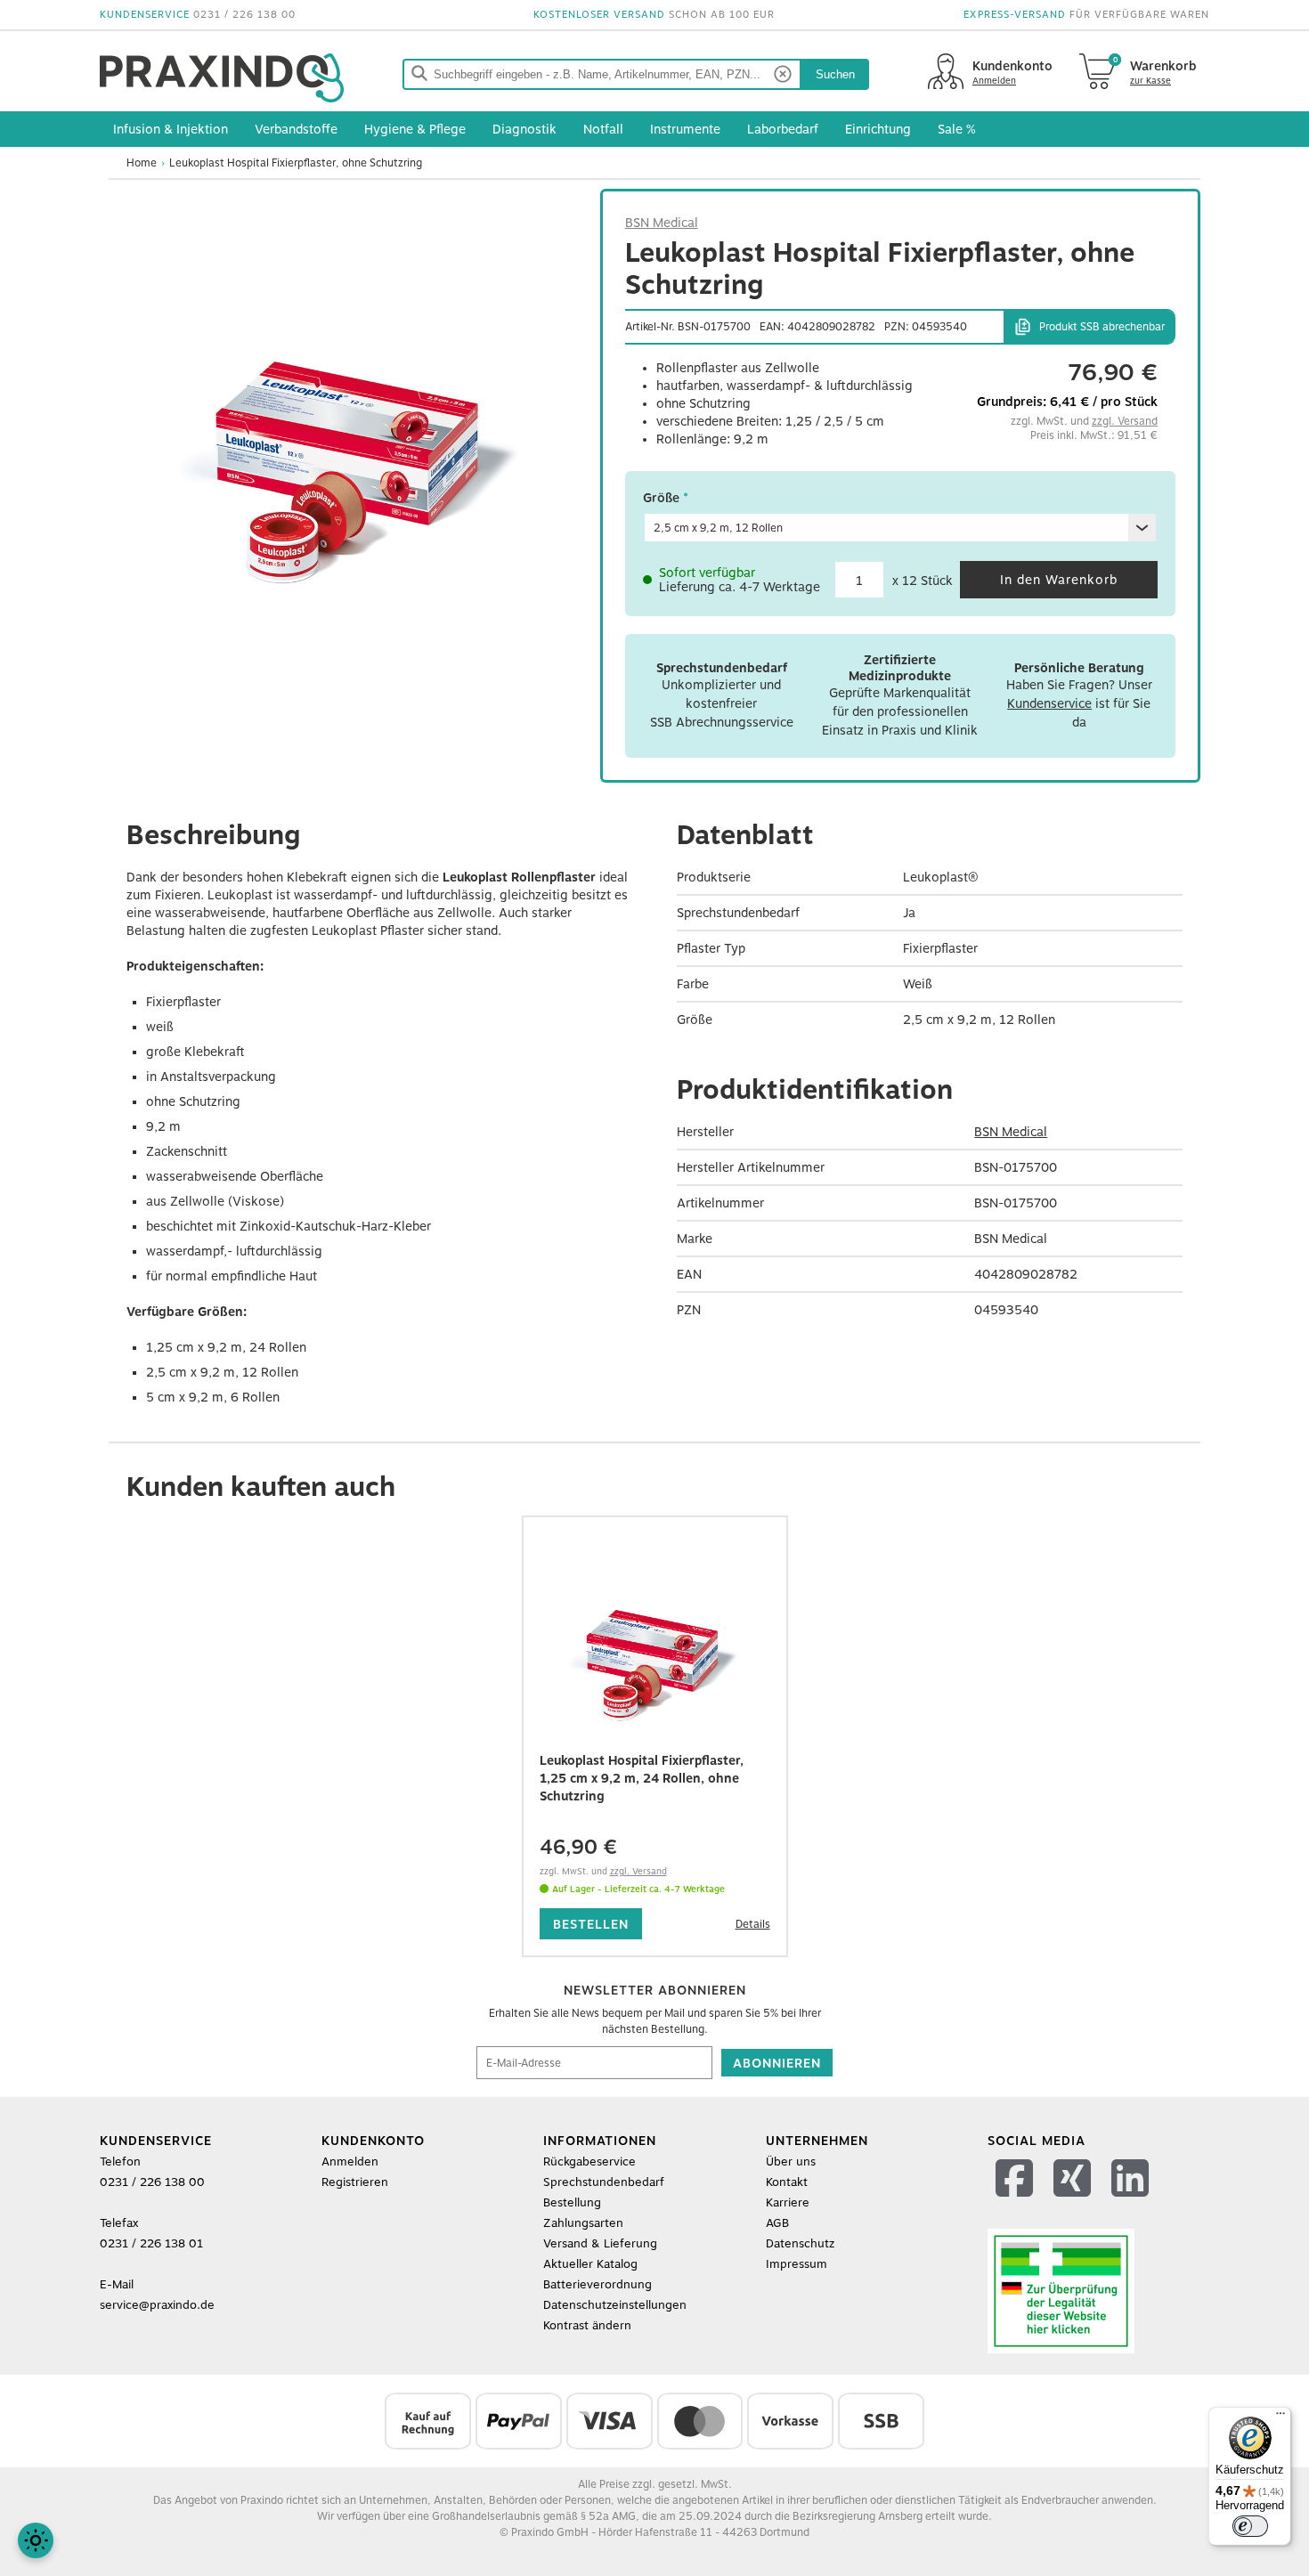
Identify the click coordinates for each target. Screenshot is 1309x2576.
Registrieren (355, 2182)
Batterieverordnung (598, 2284)
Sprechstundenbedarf (604, 2182)
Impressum (797, 2264)
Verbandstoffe (296, 129)
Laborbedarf (783, 129)
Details (753, 1924)
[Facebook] (1016, 2201)
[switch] (1250, 2526)
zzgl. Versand (1125, 421)
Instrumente (685, 129)
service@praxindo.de (157, 2305)
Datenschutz (800, 2243)
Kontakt (787, 2182)
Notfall (603, 129)
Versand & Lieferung (600, 2243)
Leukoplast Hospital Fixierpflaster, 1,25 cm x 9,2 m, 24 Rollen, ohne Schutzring (642, 1778)
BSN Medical (662, 223)
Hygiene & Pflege (415, 129)
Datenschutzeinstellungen (615, 2305)
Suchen (835, 74)
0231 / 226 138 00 (244, 15)
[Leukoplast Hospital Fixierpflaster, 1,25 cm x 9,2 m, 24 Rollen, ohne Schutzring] (655, 1654)
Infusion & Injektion (171, 129)
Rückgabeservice (589, 2162)
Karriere (788, 2202)
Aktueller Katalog (590, 2264)
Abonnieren (777, 2063)
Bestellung (572, 2202)
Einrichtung (878, 129)
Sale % (957, 129)
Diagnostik (524, 129)
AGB (777, 2223)
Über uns (791, 2162)
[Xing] (1074, 2201)
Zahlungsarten (583, 2223)
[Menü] (1281, 2418)
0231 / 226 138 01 (151, 2243)
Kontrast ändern (587, 2325)
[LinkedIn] (1132, 2201)
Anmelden (350, 2162)
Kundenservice (1049, 703)
